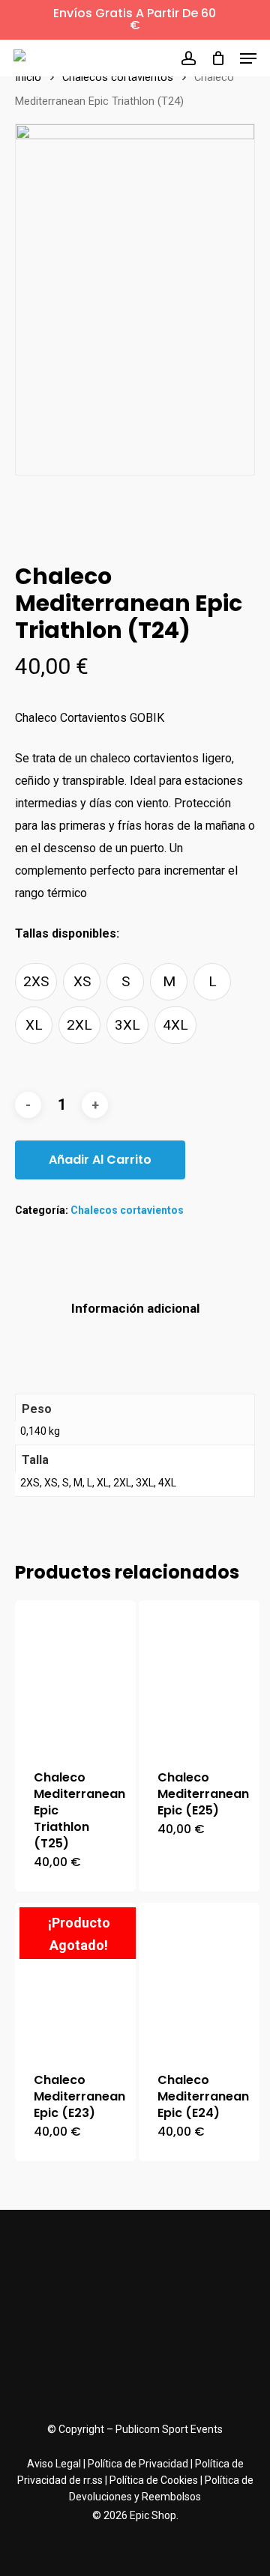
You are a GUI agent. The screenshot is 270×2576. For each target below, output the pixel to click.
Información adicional (135, 1308)
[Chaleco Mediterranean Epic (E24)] (199, 1978)
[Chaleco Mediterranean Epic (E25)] (199, 1676)
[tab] (135, 1309)
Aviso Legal (54, 2464)
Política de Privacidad (138, 2464)
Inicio (28, 77)
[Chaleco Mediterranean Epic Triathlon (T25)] (75, 1676)
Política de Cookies (154, 2480)
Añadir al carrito (100, 1160)
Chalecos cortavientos (118, 77)
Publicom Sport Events (169, 2429)
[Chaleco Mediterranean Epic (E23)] (75, 1978)
